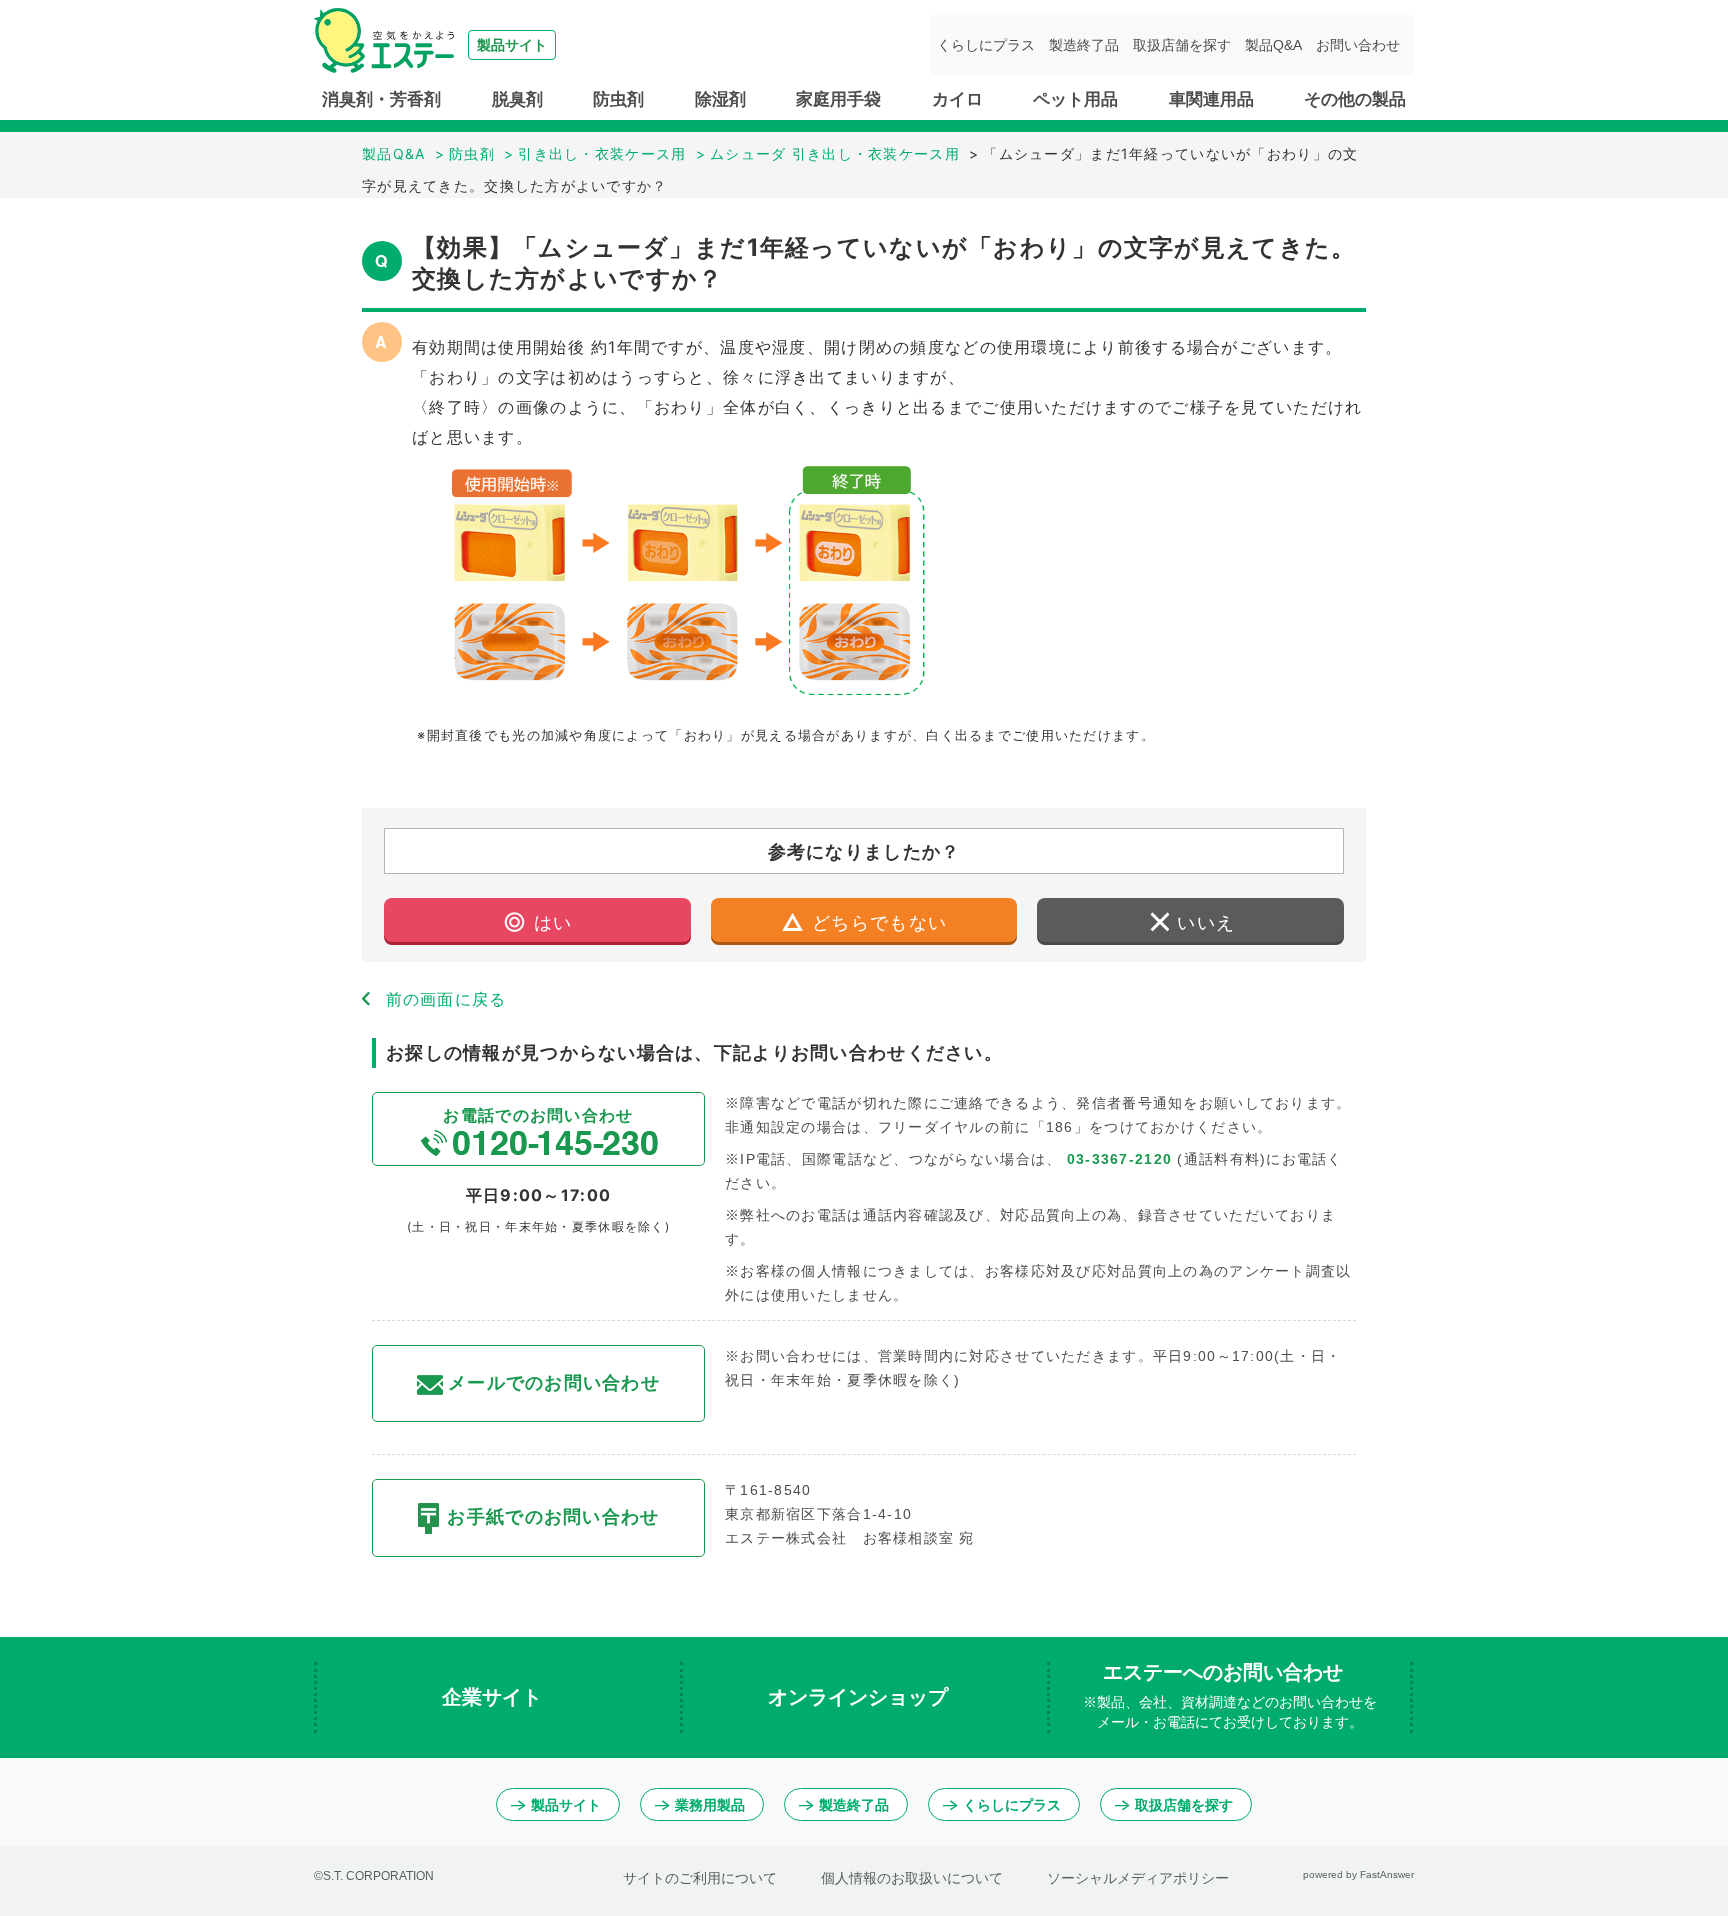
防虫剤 (618, 99)
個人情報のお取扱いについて (912, 1878)
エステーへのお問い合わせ (1230, 1696)
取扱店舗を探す (1182, 45)
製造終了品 (1084, 45)
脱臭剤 (517, 99)
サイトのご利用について (700, 1878)
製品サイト (566, 1805)
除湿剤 (720, 99)
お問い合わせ (1358, 45)
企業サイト (495, 1697)
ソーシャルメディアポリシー (1138, 1878)
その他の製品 (1355, 99)
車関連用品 (1211, 99)
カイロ (957, 99)
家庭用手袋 (838, 99)
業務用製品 (710, 1805)
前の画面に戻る (446, 999)
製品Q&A (1273, 45)
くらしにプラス (986, 45)
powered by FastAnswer (1358, 1874)
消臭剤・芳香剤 (381, 99)
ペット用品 (1075, 99)
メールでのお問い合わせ (554, 1383)
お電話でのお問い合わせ (538, 1115)
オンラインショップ (861, 1697)
